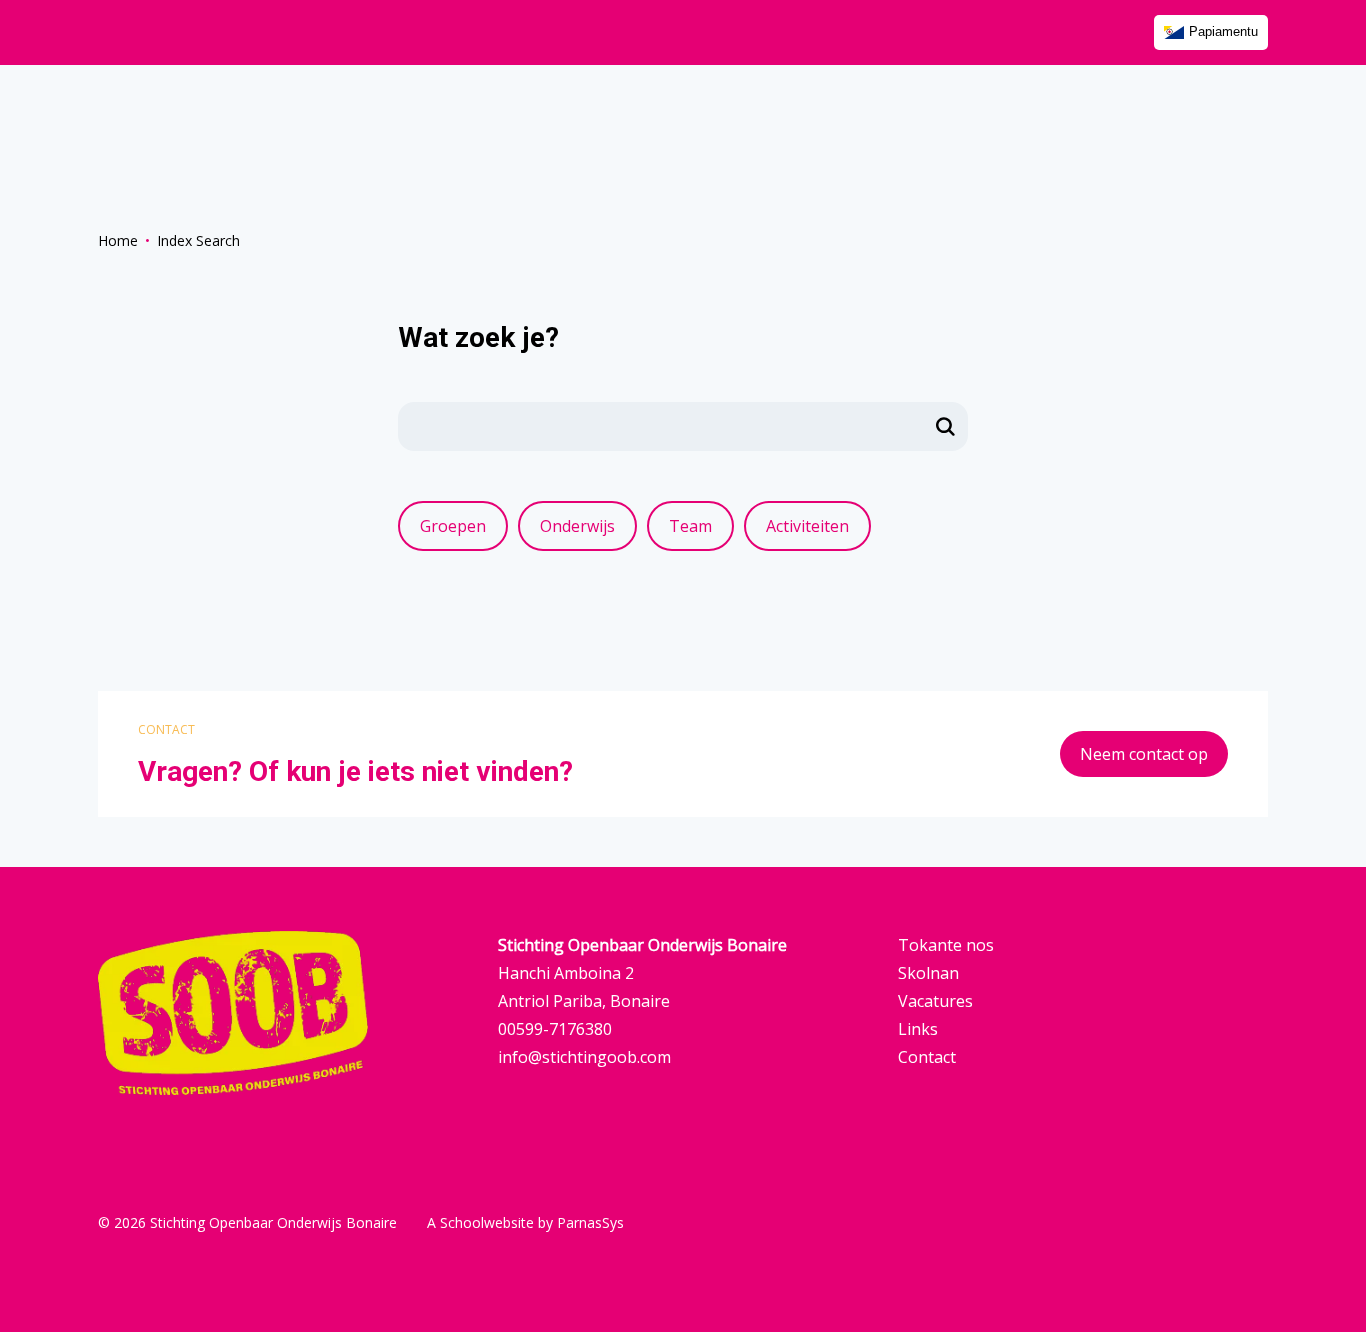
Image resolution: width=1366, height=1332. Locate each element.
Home (118, 240)
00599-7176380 (555, 1029)
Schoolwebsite (487, 1222)
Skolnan (928, 973)
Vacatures (935, 1001)
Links (918, 1029)
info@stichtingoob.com (584, 1057)
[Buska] (946, 426)
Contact (927, 1057)
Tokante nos (946, 945)
